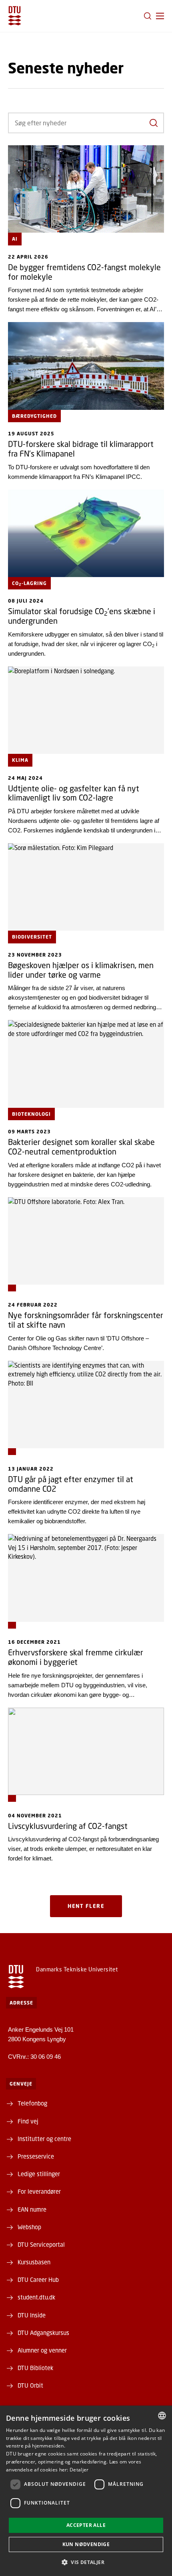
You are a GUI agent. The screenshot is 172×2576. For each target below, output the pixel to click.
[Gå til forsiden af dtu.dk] (15, 16)
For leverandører (39, 2191)
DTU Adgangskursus (43, 2333)
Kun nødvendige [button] (86, 2544)
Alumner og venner (42, 2350)
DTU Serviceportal (41, 2244)
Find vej (28, 2121)
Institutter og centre (44, 2139)
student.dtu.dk (36, 2297)
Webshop (29, 2227)
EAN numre (32, 2209)
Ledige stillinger (39, 2174)
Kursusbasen (34, 2262)
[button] (160, 16)
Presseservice (36, 2156)
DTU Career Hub (38, 2279)
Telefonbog (32, 2103)
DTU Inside (32, 2315)
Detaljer (79, 2470)
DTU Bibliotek (35, 2368)
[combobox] (162, 2416)
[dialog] (86, 2491)
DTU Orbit (30, 2385)
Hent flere (86, 1906)
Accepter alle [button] (86, 2525)
